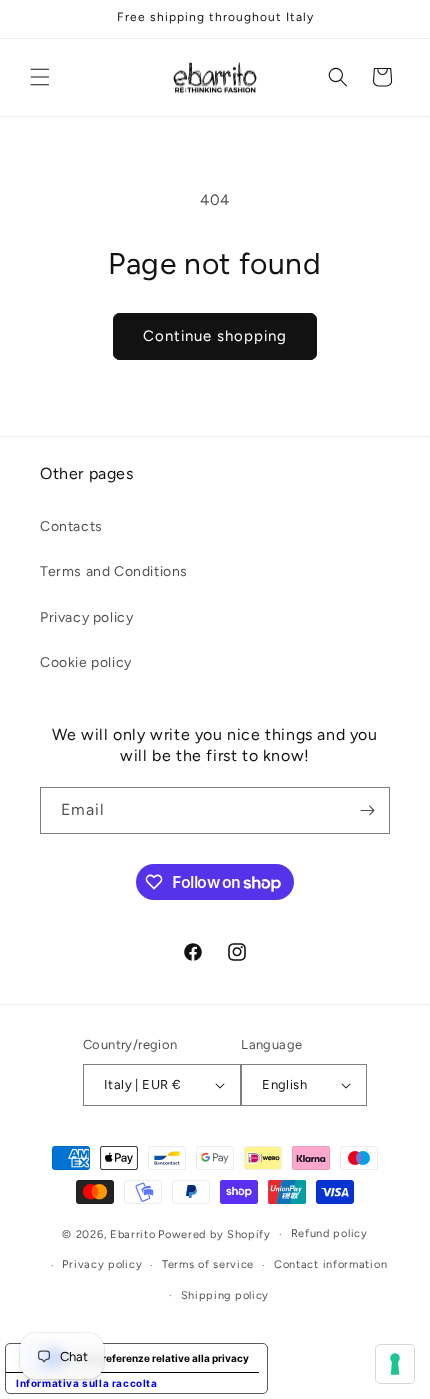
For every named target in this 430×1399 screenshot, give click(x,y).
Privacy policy (86, 617)
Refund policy (329, 1233)
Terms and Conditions (114, 571)
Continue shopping (215, 336)
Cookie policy (86, 662)
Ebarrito (133, 1234)
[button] (40, 77)
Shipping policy (225, 1295)
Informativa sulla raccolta (87, 1383)
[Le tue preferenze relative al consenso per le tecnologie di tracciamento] (395, 1364)
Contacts (71, 526)
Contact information (330, 1264)
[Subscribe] (367, 810)
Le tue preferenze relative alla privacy (156, 1358)
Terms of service (208, 1264)
